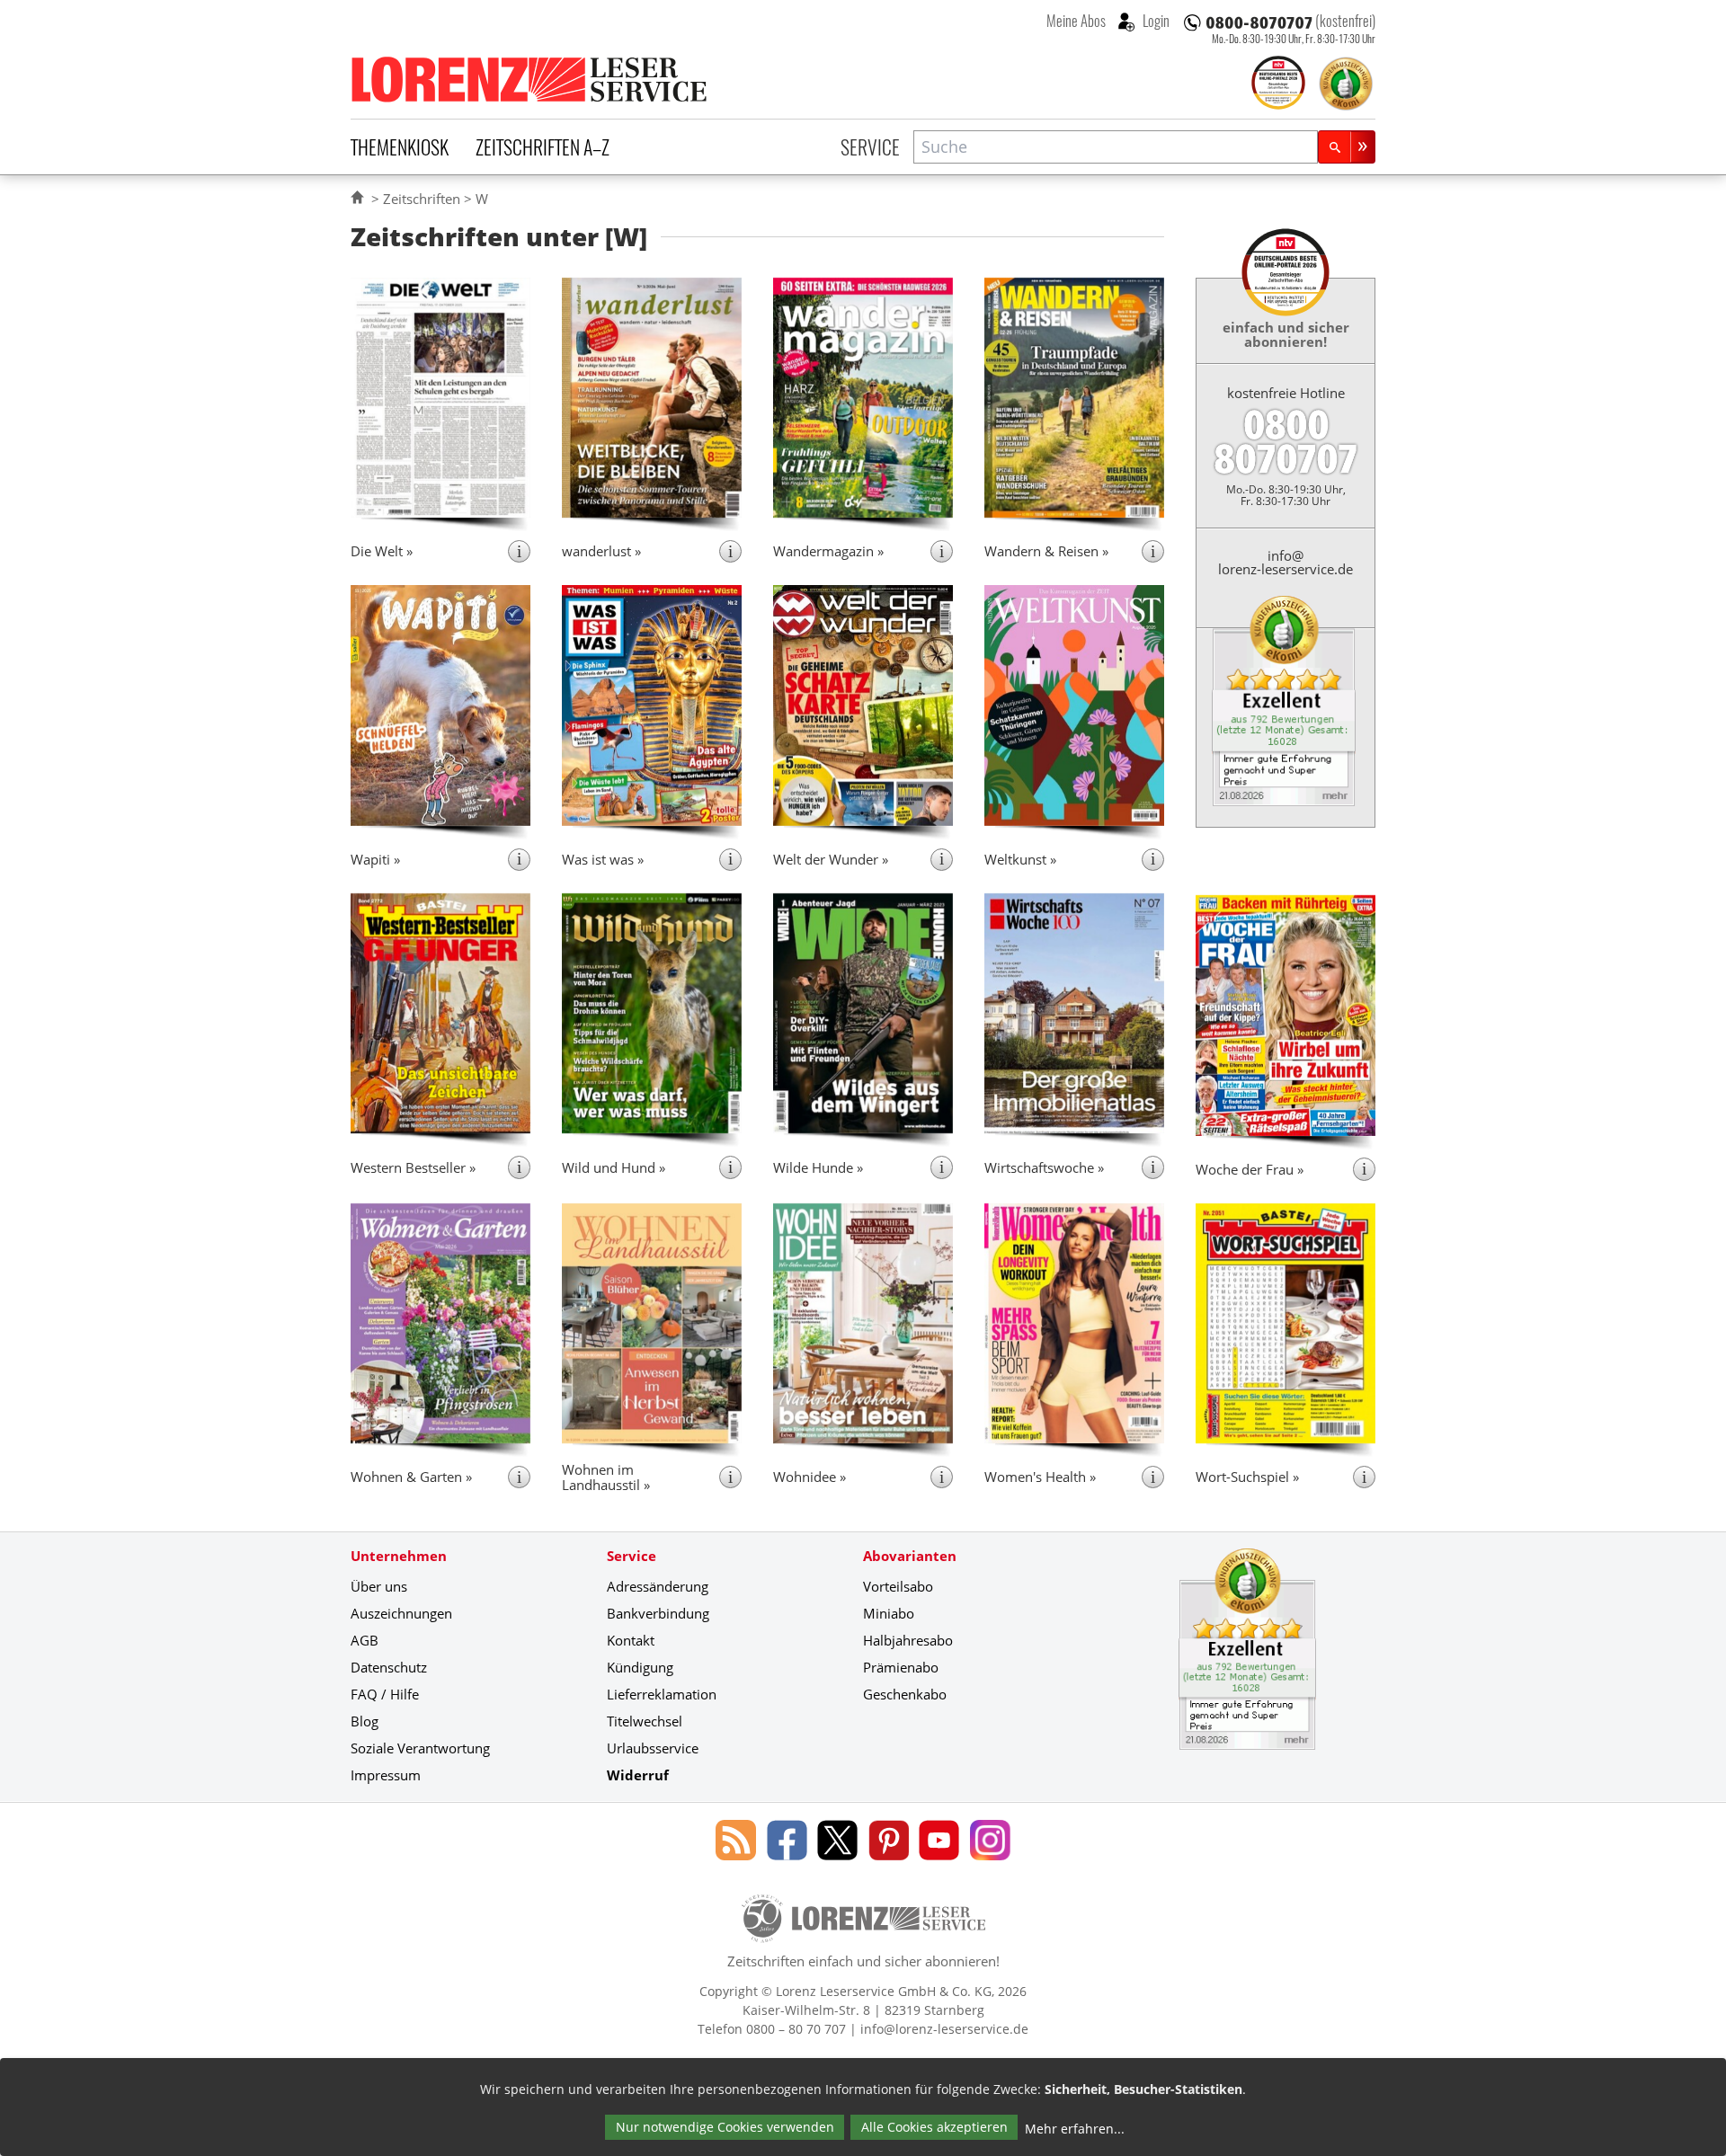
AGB (365, 1640)
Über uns (379, 1586)
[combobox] (1116, 147)
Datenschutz (389, 1667)
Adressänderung (658, 1586)
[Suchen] (1347, 147)
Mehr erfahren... (1075, 2129)
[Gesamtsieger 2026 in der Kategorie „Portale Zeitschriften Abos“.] (1278, 84)
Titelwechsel (645, 1721)
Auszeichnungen (401, 1613)
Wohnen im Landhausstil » (606, 1477)
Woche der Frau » (1250, 1169)
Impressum (386, 1775)
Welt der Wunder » (831, 859)
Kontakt (631, 1640)
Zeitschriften (422, 199)
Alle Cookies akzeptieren (934, 2127)
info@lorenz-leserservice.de (1286, 562)
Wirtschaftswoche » (1044, 1167)
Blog (365, 1721)
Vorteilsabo (898, 1586)
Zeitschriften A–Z (543, 146)
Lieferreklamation (662, 1694)
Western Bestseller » (413, 1167)
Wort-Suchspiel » (1247, 1477)
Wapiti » (375, 859)
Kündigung (640, 1667)
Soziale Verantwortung (420, 1748)
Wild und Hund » (614, 1167)
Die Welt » (382, 551)
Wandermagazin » (828, 551)
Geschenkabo (905, 1694)
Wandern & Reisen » (1046, 551)
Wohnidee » (810, 1477)
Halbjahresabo (908, 1640)
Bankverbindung (658, 1613)
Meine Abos (1076, 21)
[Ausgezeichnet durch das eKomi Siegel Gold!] (1346, 84)
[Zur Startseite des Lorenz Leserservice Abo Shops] (530, 79)
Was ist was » (603, 859)
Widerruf (638, 1775)
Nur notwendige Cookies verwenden (725, 2127)
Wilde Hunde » (818, 1167)
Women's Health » (1040, 1477)
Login (1155, 21)
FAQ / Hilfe (385, 1694)
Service (870, 146)
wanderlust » (601, 551)
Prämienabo (901, 1667)
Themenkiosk (400, 146)
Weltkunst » (1020, 859)
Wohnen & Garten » (411, 1477)
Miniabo (889, 1613)
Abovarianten (910, 1556)
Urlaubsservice (653, 1748)
